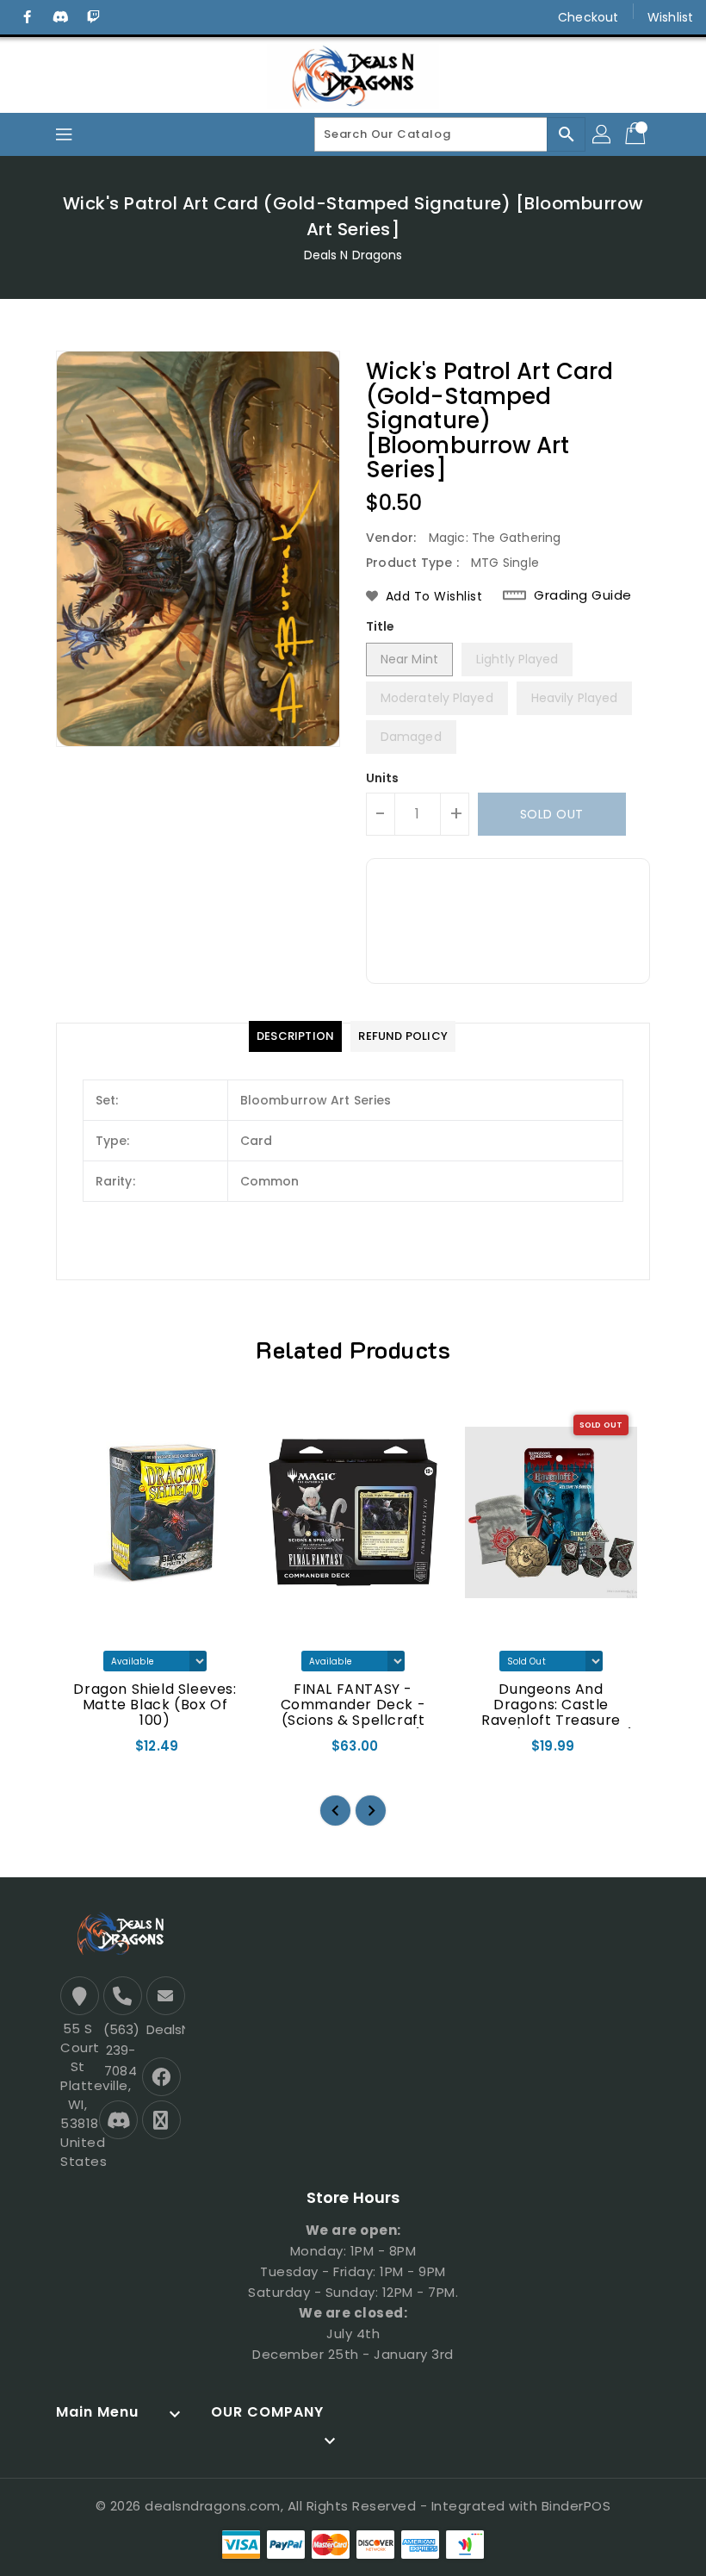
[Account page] (603, 134)
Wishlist (670, 17)
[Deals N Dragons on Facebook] (28, 17)
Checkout (588, 17)
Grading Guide (583, 595)
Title (381, 626)
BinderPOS (576, 2506)
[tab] (295, 1036)
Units (383, 778)
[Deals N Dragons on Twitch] (93, 17)
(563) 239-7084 (121, 2050)
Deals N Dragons (353, 255)
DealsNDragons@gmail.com (164, 2029)
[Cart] (637, 134)
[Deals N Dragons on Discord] (60, 17)
